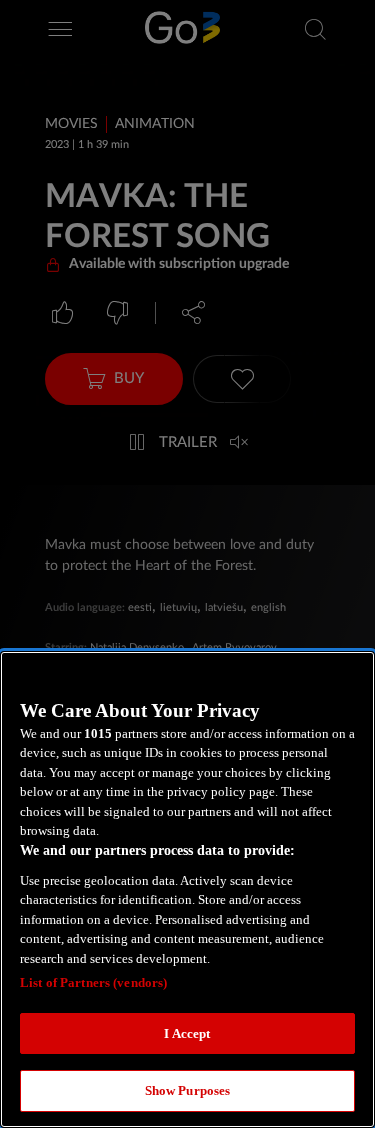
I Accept (187, 1033)
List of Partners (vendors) (93, 982)
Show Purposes (188, 1090)
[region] (187, 889)
